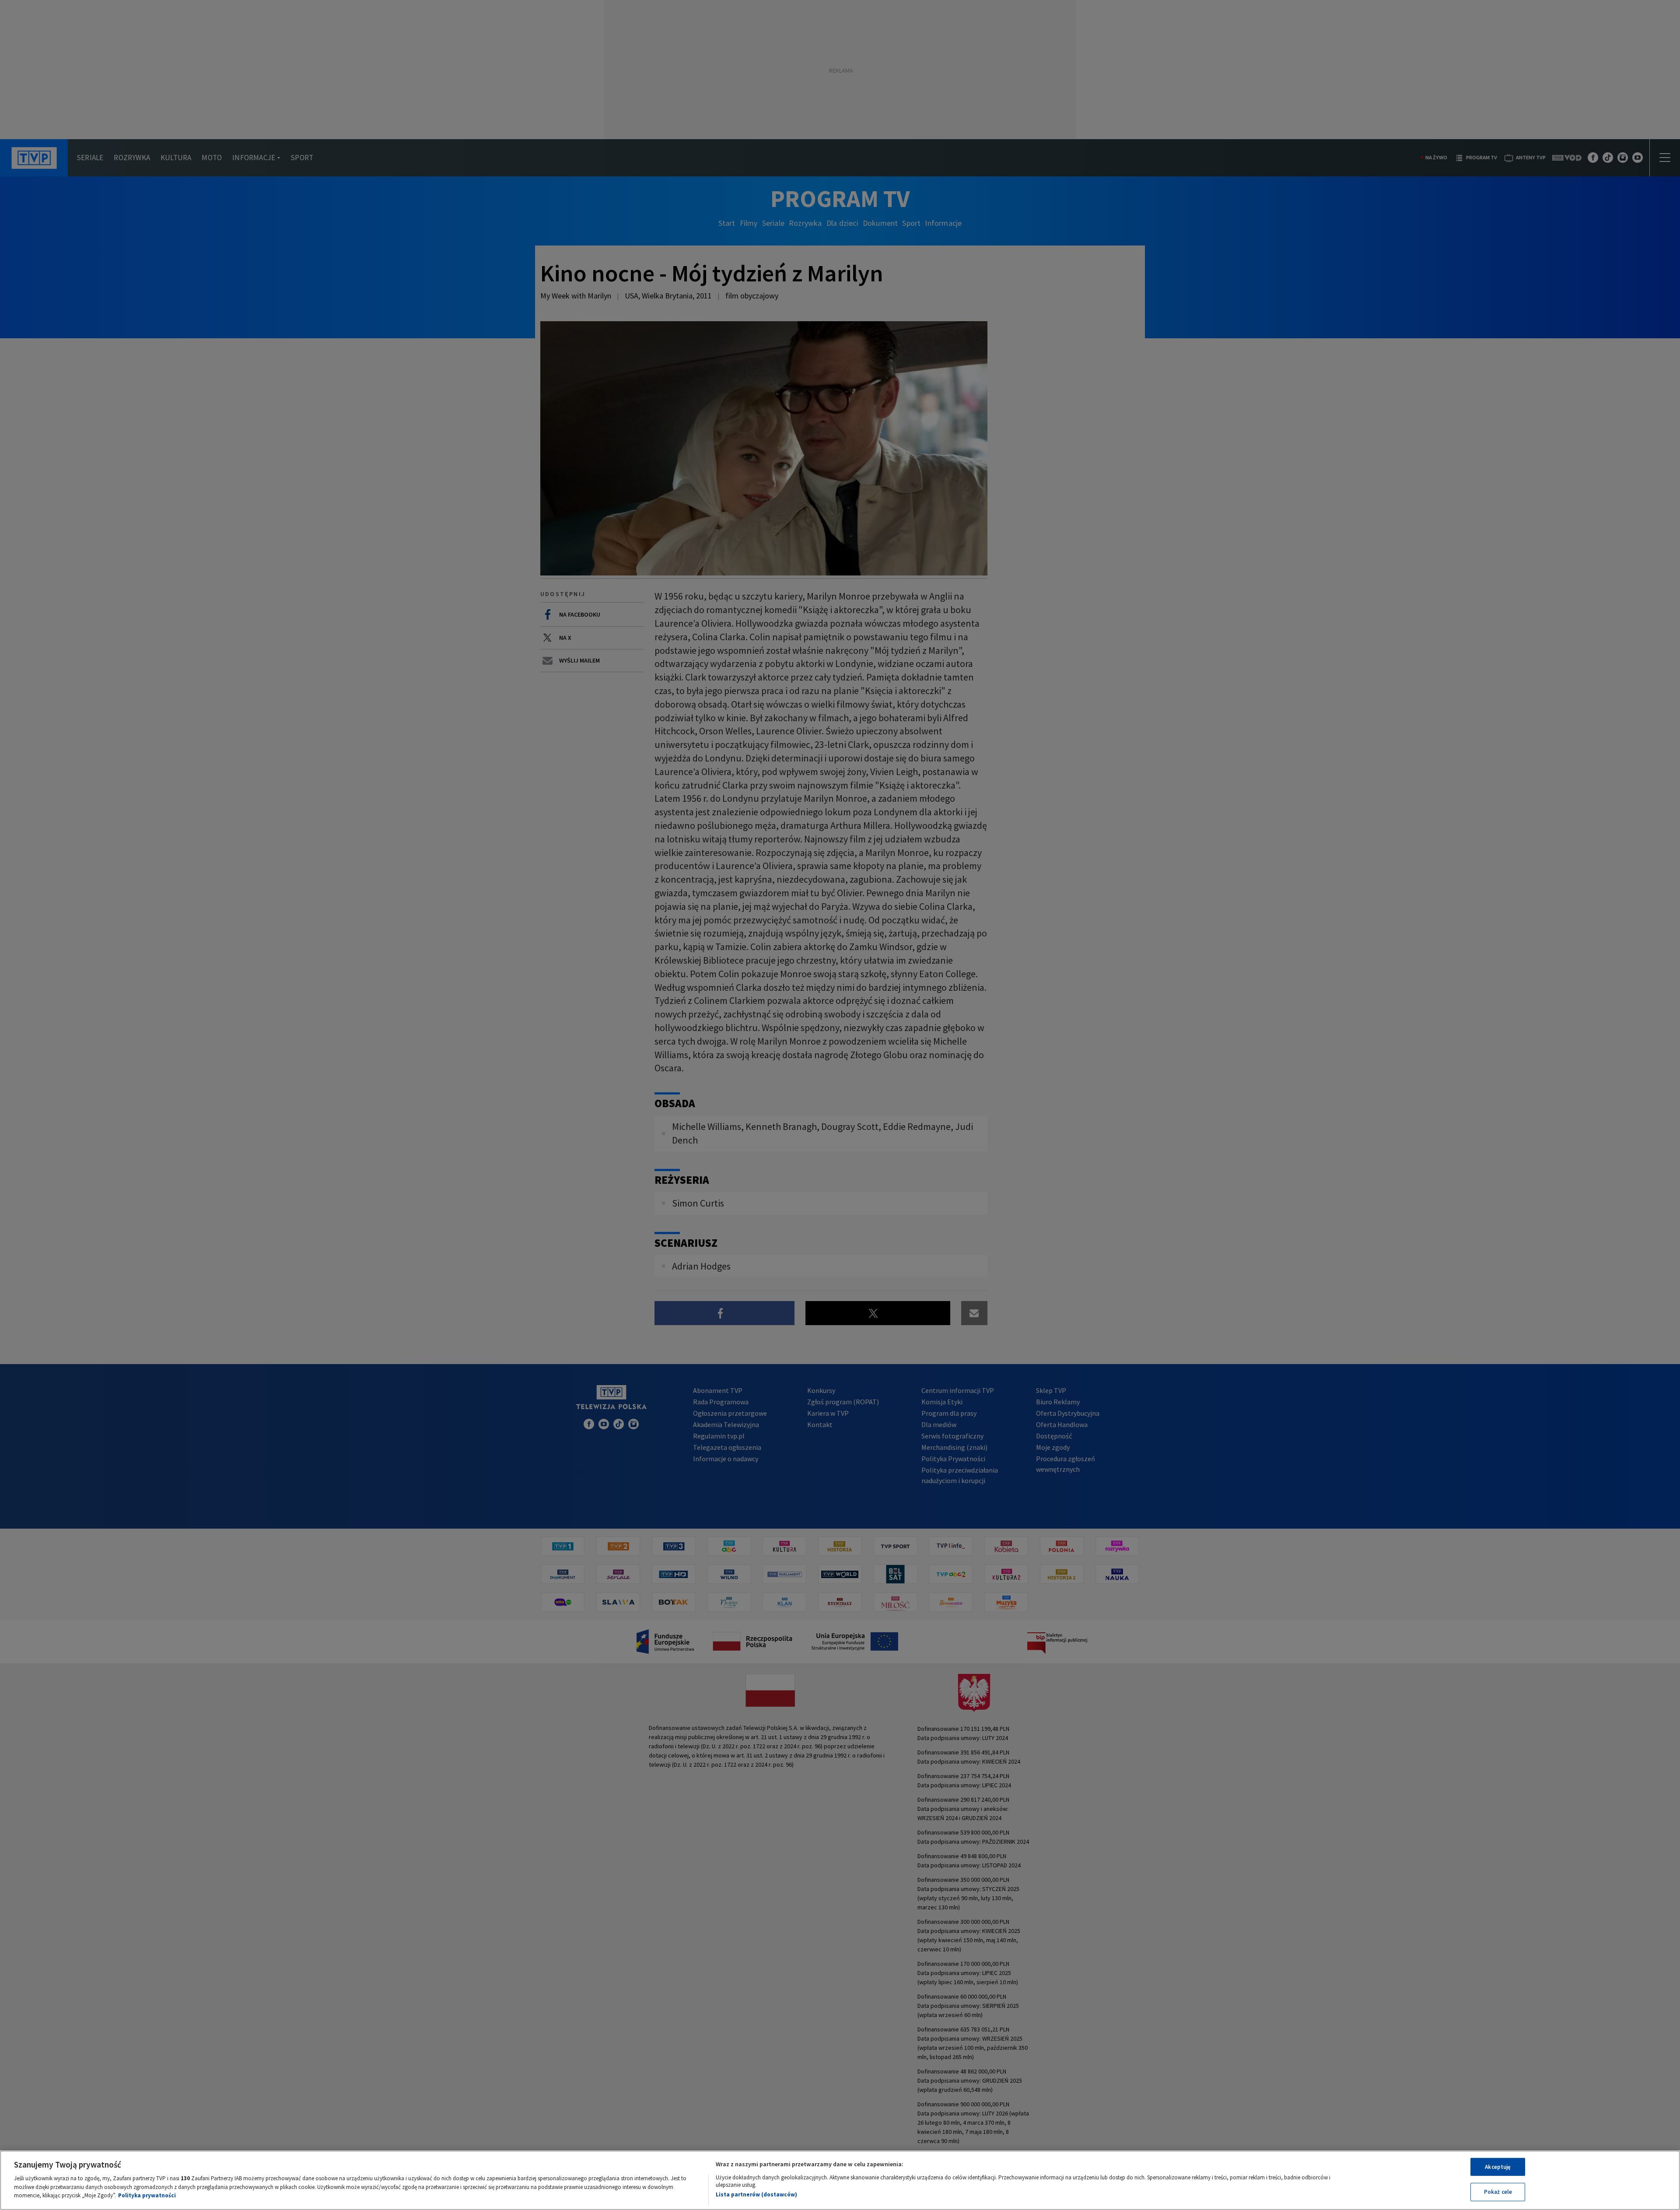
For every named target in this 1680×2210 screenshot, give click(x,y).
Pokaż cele (1498, 2192)
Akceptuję (1498, 2167)
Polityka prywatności (147, 2195)
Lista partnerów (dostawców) (756, 2194)
